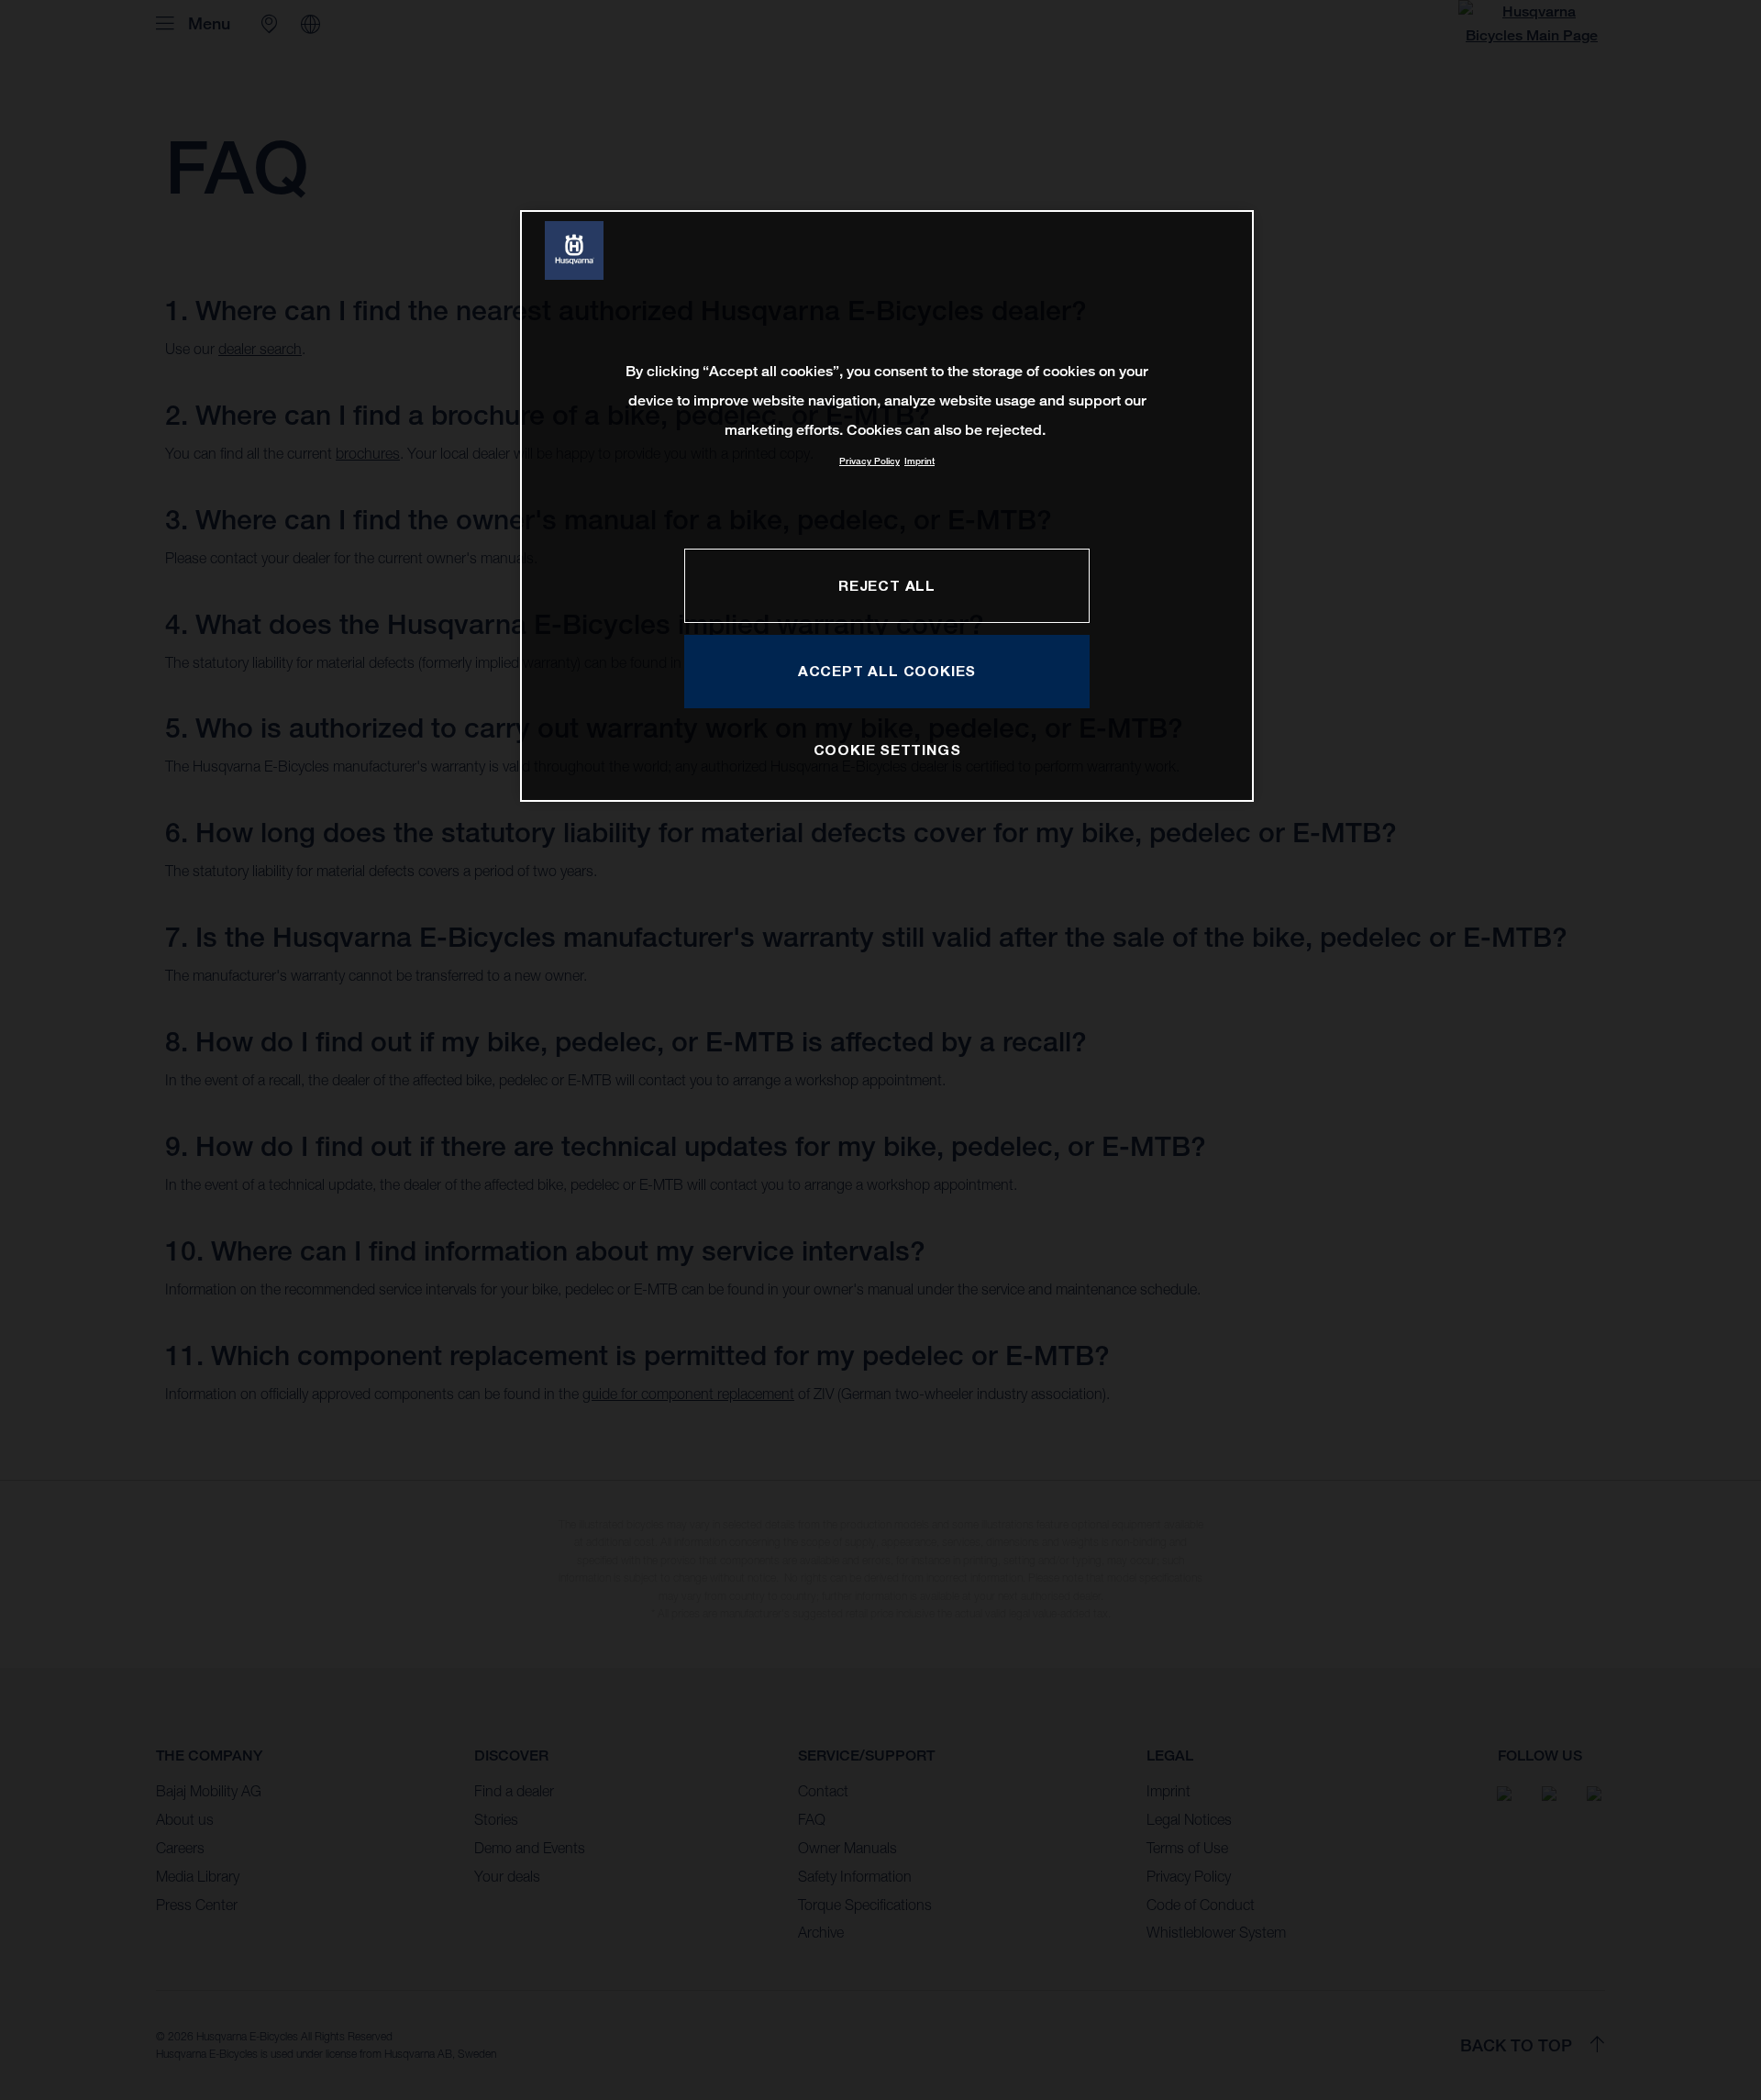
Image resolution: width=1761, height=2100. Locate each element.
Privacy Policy (869, 461)
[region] (887, 506)
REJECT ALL (887, 585)
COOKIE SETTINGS (887, 750)
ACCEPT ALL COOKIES (887, 671)
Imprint (919, 461)
